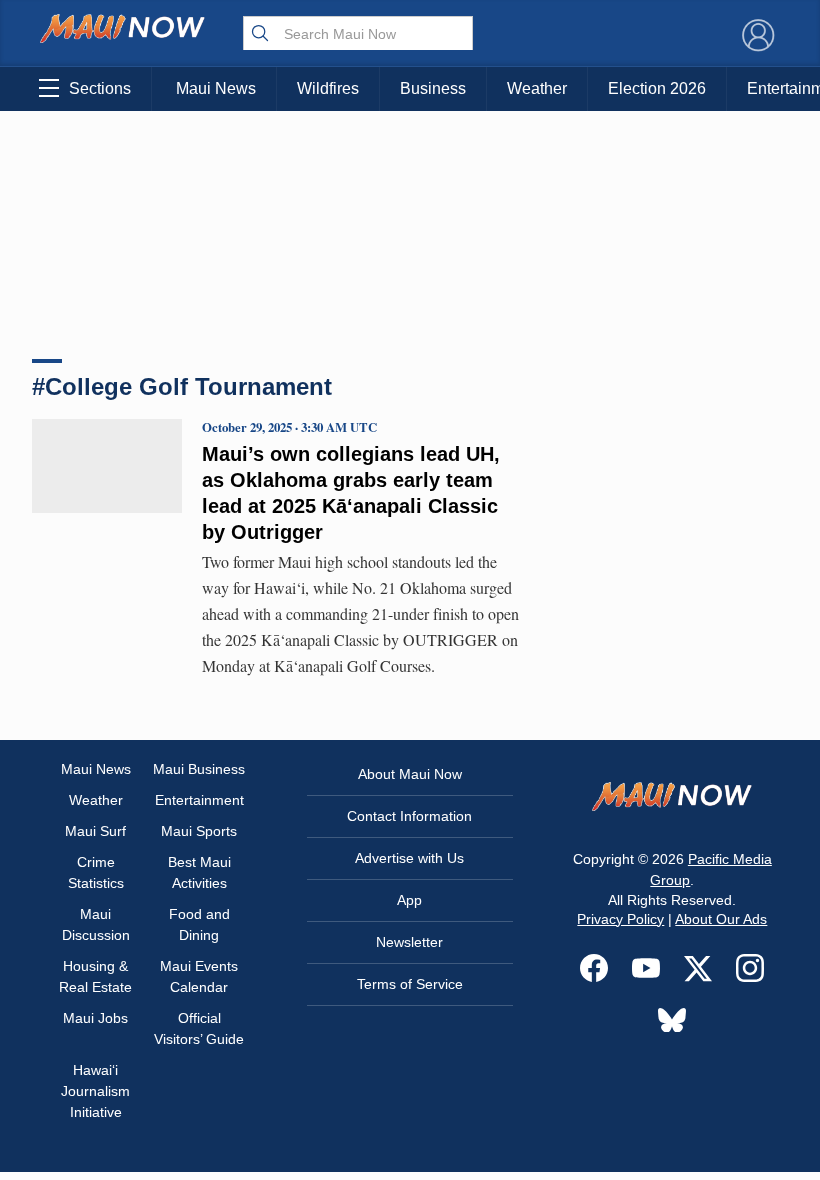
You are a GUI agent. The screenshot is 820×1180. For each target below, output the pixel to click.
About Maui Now (410, 774)
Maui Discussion (96, 924)
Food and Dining (199, 924)
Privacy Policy (620, 919)
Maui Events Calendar (199, 976)
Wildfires (328, 88)
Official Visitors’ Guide (199, 1028)
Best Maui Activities (199, 872)
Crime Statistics (96, 872)
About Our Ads (721, 919)
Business (433, 88)
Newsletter (409, 942)
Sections (100, 88)
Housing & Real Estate (95, 976)
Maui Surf (95, 831)
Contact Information (409, 816)
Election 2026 (657, 88)
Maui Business (199, 769)
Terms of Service (410, 984)
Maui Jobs (95, 1018)
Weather (537, 88)
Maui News (216, 88)
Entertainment (199, 800)
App (409, 900)
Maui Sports (199, 831)
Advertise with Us (409, 858)
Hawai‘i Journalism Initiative (95, 1091)
